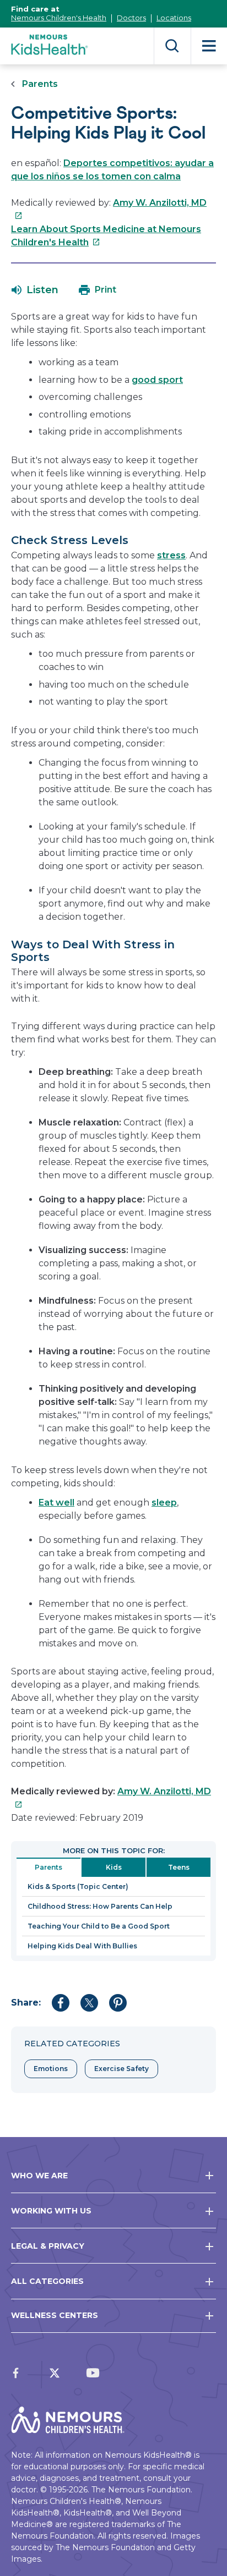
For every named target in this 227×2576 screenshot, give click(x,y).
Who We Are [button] (39, 2176)
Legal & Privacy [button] (48, 2246)
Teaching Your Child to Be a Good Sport (99, 1926)
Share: (26, 2003)
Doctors (131, 18)
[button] (35, 290)
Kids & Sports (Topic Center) (78, 1886)
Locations (174, 18)
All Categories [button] (47, 2281)
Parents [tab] (48, 1867)
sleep (164, 1503)
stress (171, 555)
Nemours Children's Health (59, 18)
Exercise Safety (121, 2069)
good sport (157, 380)
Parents (40, 84)
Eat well (56, 1503)
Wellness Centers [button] (55, 2315)
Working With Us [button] (51, 2211)
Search (172, 46)
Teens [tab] (179, 1867)
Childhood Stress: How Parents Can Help (100, 1906)
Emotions (51, 2069)
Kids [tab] (114, 1867)
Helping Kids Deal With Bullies (82, 1946)
